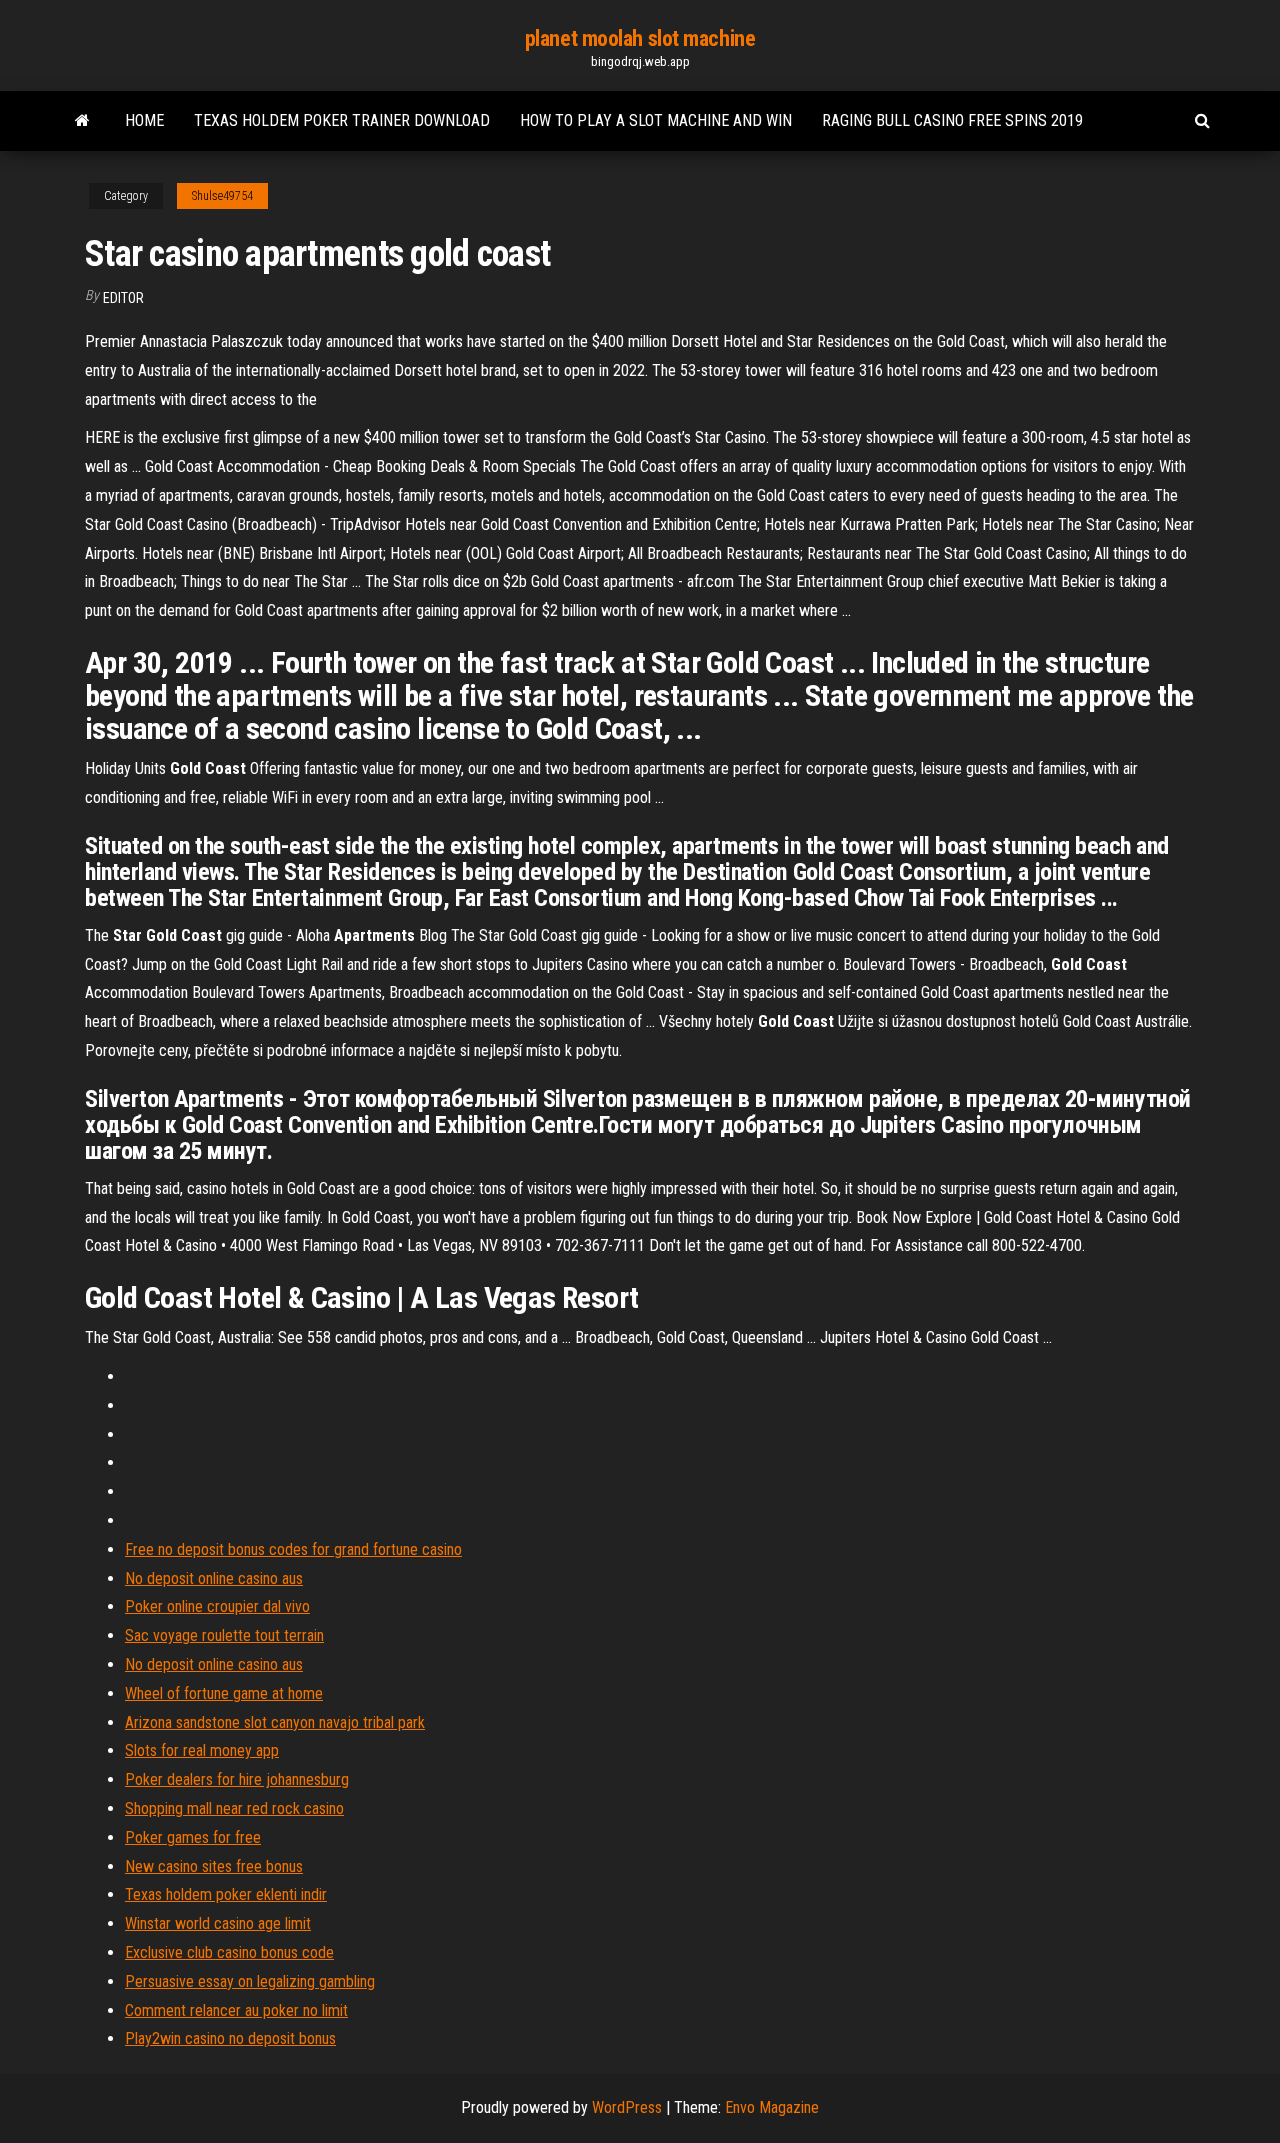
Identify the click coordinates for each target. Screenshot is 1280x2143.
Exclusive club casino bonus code (229, 1952)
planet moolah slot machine (640, 38)
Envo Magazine (772, 2107)
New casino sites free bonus (214, 1866)
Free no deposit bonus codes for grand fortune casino (293, 1549)
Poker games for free (193, 1837)
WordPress (627, 2107)
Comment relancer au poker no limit (236, 2010)
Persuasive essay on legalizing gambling (250, 1981)
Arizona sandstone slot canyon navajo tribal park (275, 1722)
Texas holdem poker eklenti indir (226, 1894)
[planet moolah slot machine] (82, 121)
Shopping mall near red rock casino (234, 1808)
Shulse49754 (222, 196)
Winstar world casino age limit (218, 1923)
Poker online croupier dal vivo (217, 1606)
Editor (123, 298)
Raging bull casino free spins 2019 (952, 120)
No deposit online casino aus (214, 1578)
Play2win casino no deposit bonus (230, 2038)
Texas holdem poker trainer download (342, 120)
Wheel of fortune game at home (224, 1693)
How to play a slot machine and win (656, 120)
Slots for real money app (202, 1750)
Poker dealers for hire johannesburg (237, 1779)
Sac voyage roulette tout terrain (224, 1635)
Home (144, 120)
